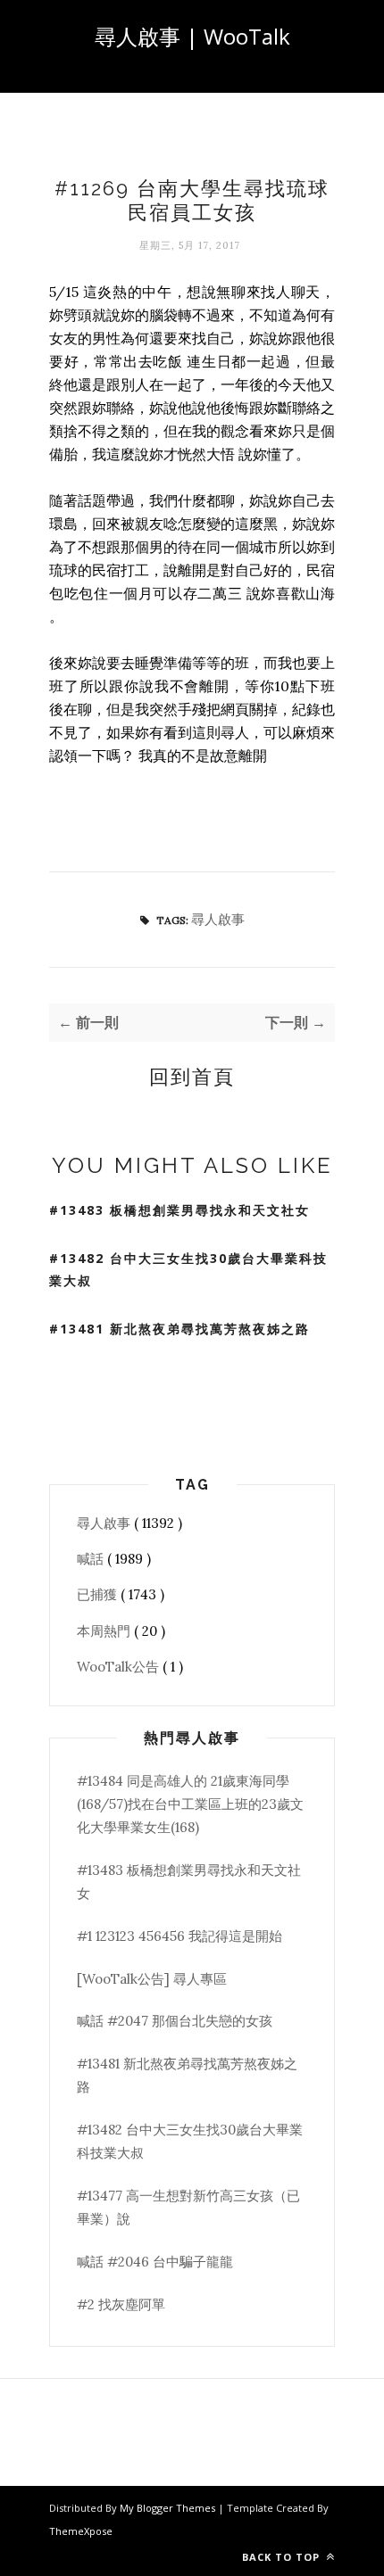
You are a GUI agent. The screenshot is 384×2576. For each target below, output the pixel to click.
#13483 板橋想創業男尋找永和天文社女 (179, 1210)
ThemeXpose (81, 2531)
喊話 (92, 1559)
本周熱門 (105, 1631)
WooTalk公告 (120, 1667)
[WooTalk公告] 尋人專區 (152, 1979)
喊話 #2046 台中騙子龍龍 (155, 2262)
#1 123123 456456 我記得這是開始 (179, 1936)
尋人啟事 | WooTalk (192, 36)
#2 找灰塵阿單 (121, 2304)
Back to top (283, 2557)
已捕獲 (99, 1594)
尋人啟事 (218, 919)
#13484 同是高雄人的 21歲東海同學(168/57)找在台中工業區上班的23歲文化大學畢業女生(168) (190, 1804)
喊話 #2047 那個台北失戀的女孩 (175, 2021)
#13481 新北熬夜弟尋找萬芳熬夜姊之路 (179, 1329)
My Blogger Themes (169, 2508)
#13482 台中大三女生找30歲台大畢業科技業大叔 (188, 1269)
